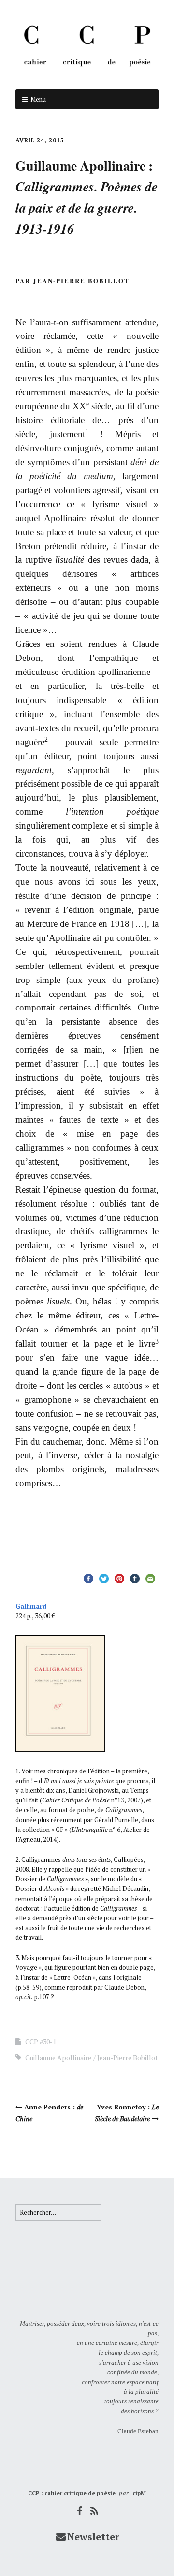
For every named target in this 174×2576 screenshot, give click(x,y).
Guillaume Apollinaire (58, 2057)
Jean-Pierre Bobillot (128, 2057)
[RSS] (95, 2511)
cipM (139, 2493)
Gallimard (31, 1606)
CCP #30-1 (41, 2042)
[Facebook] (80, 2511)
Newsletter (93, 2537)
